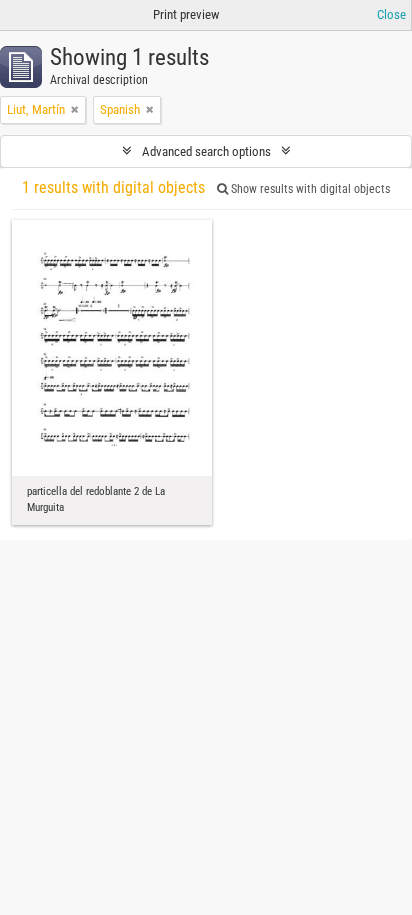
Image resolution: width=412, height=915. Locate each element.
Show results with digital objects (309, 189)
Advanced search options (206, 151)
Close (391, 14)
